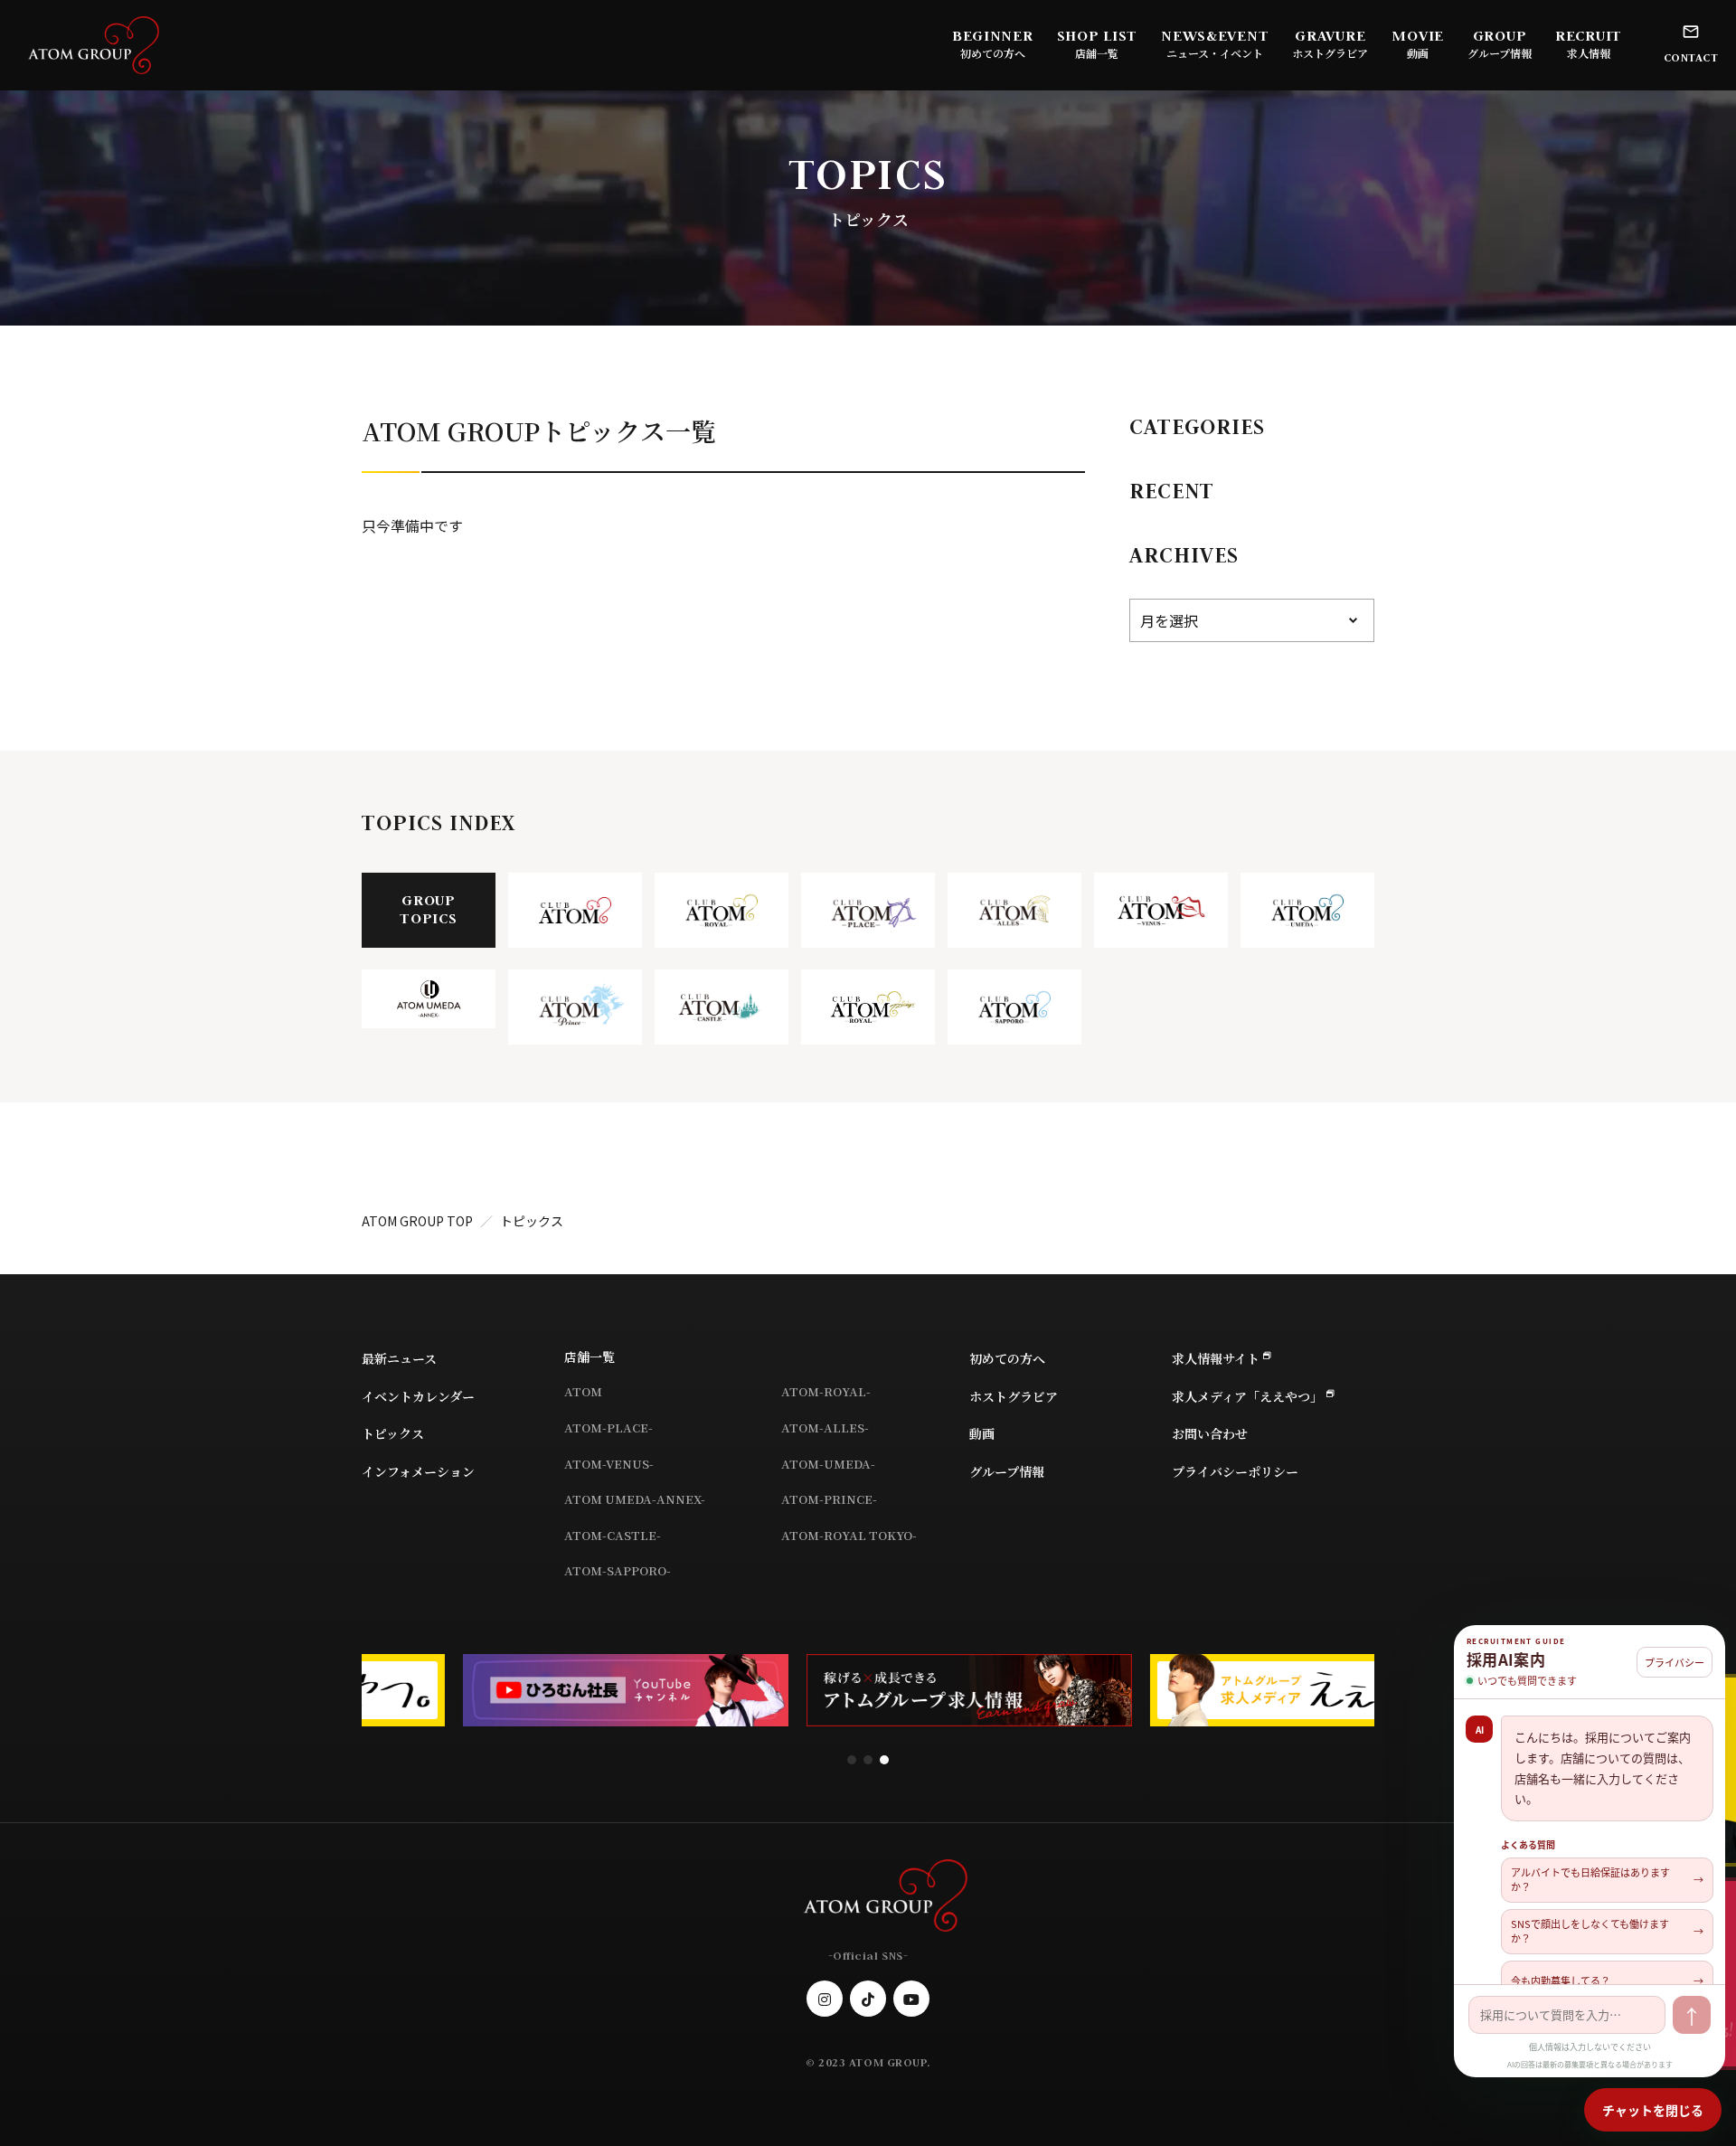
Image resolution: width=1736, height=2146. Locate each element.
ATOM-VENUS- (609, 1464)
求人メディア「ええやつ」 (1247, 1396)
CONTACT (1691, 57)
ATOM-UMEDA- (828, 1464)
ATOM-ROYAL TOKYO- (849, 1535)
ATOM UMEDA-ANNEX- (635, 1499)
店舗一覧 (590, 1357)
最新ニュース (399, 1358)
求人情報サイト (1216, 1358)
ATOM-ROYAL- (826, 1391)
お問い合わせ (1210, 1433)
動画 (1418, 53)
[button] (852, 1760)
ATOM (583, 1391)
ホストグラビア (1330, 53)
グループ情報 (1500, 53)
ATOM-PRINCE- (829, 1499)
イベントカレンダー (418, 1396)
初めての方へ (993, 53)
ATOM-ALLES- (825, 1428)
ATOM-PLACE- (609, 1428)
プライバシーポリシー (1235, 1471)
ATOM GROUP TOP (417, 1221)
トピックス (393, 1433)
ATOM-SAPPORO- (618, 1570)
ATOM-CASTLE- (613, 1535)
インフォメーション (418, 1471)
